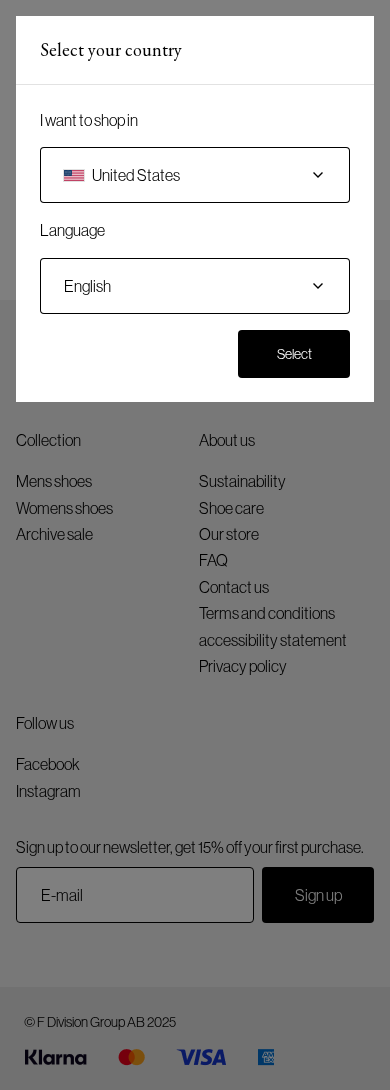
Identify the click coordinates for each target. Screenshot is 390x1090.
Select (294, 354)
